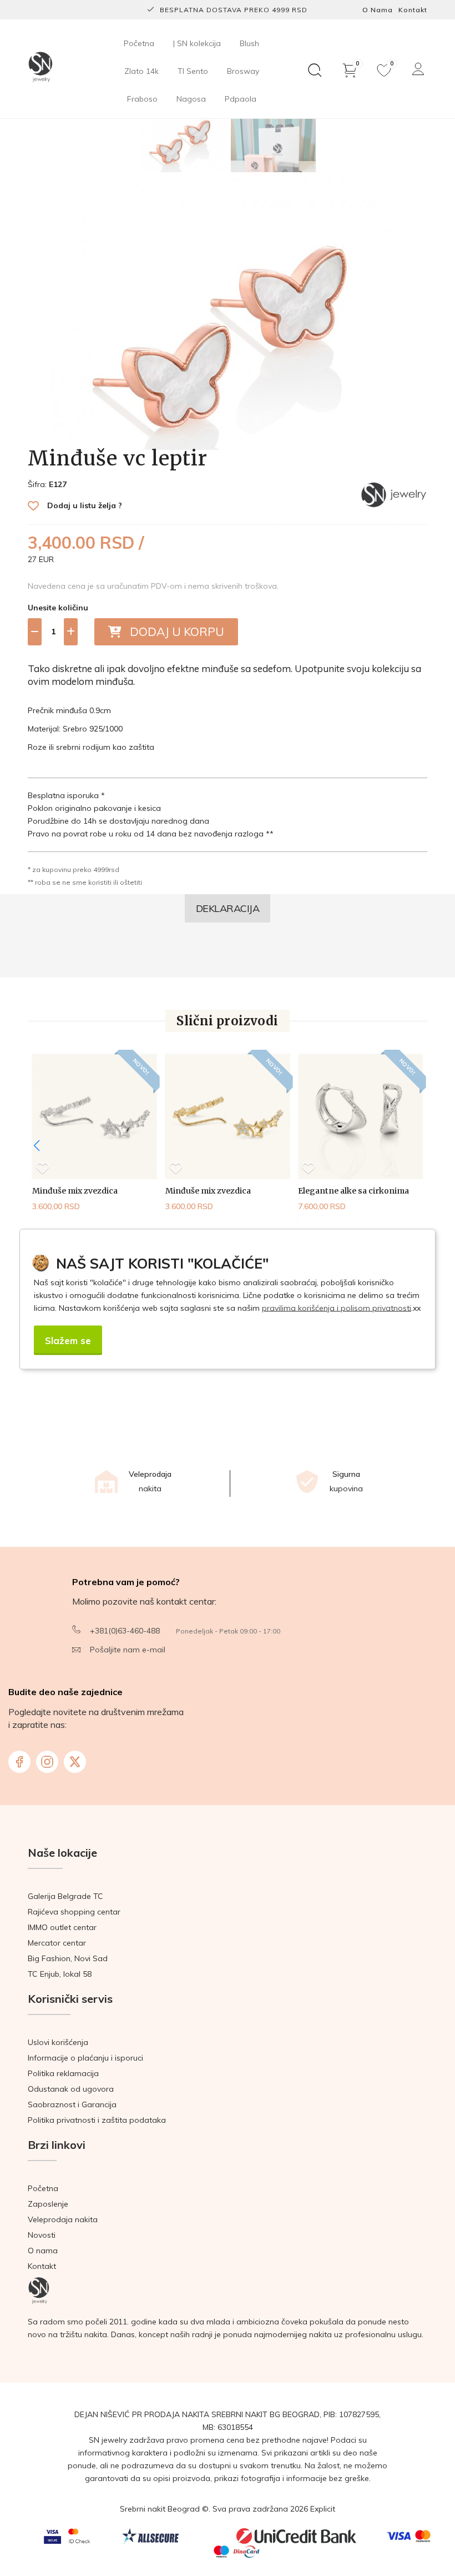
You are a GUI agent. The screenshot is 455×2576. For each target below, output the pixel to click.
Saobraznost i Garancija (72, 2104)
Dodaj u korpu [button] (173, 632)
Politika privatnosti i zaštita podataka (97, 2120)
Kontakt (413, 10)
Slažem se (68, 1340)
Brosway (243, 71)
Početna (139, 43)
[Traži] (315, 71)
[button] (37, 1146)
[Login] (418, 69)
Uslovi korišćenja (58, 2042)
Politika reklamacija (63, 2073)
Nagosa (191, 99)
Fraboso (142, 99)
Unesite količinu (58, 608)
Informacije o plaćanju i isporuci (85, 2058)
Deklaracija (228, 908)
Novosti (42, 2235)
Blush (249, 43)
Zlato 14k (141, 71)
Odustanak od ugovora (71, 2089)
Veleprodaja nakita (63, 2219)
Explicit (323, 2509)
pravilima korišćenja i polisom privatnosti (337, 1308)
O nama (378, 10)
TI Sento (193, 71)
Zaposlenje (48, 2204)
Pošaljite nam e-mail (128, 1650)
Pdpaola (241, 99)
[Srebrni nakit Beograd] (41, 68)
